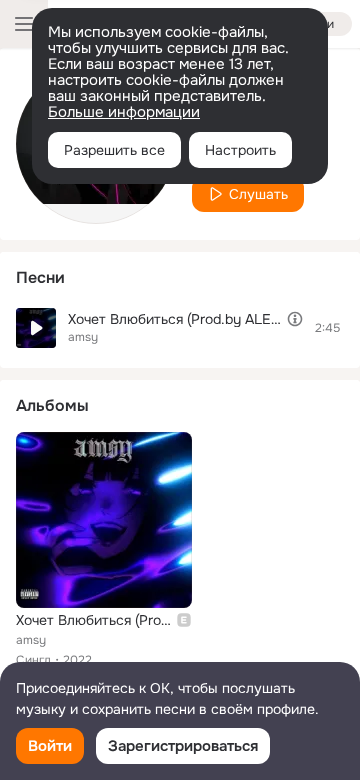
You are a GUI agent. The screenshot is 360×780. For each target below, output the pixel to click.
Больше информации (124, 112)
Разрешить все (114, 150)
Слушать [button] (258, 194)
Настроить (240, 150)
